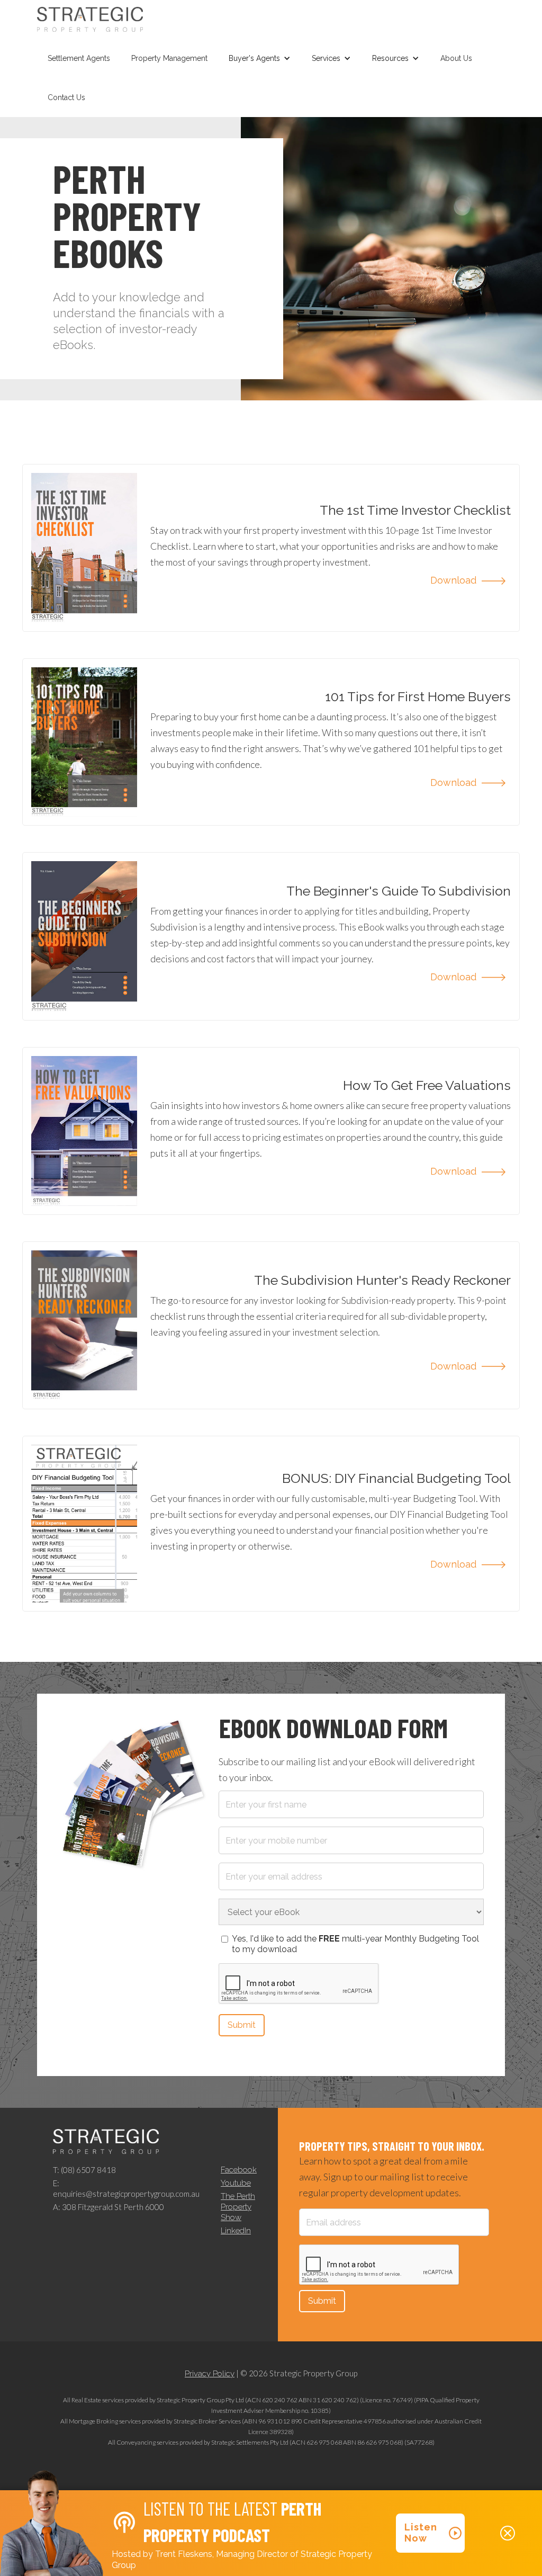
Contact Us (66, 97)
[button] (260, 58)
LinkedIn (236, 2231)
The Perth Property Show (238, 2207)
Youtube (236, 2183)
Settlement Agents (79, 58)
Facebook (239, 2170)
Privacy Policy (210, 2374)
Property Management (169, 58)
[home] (90, 19)
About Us (456, 58)
